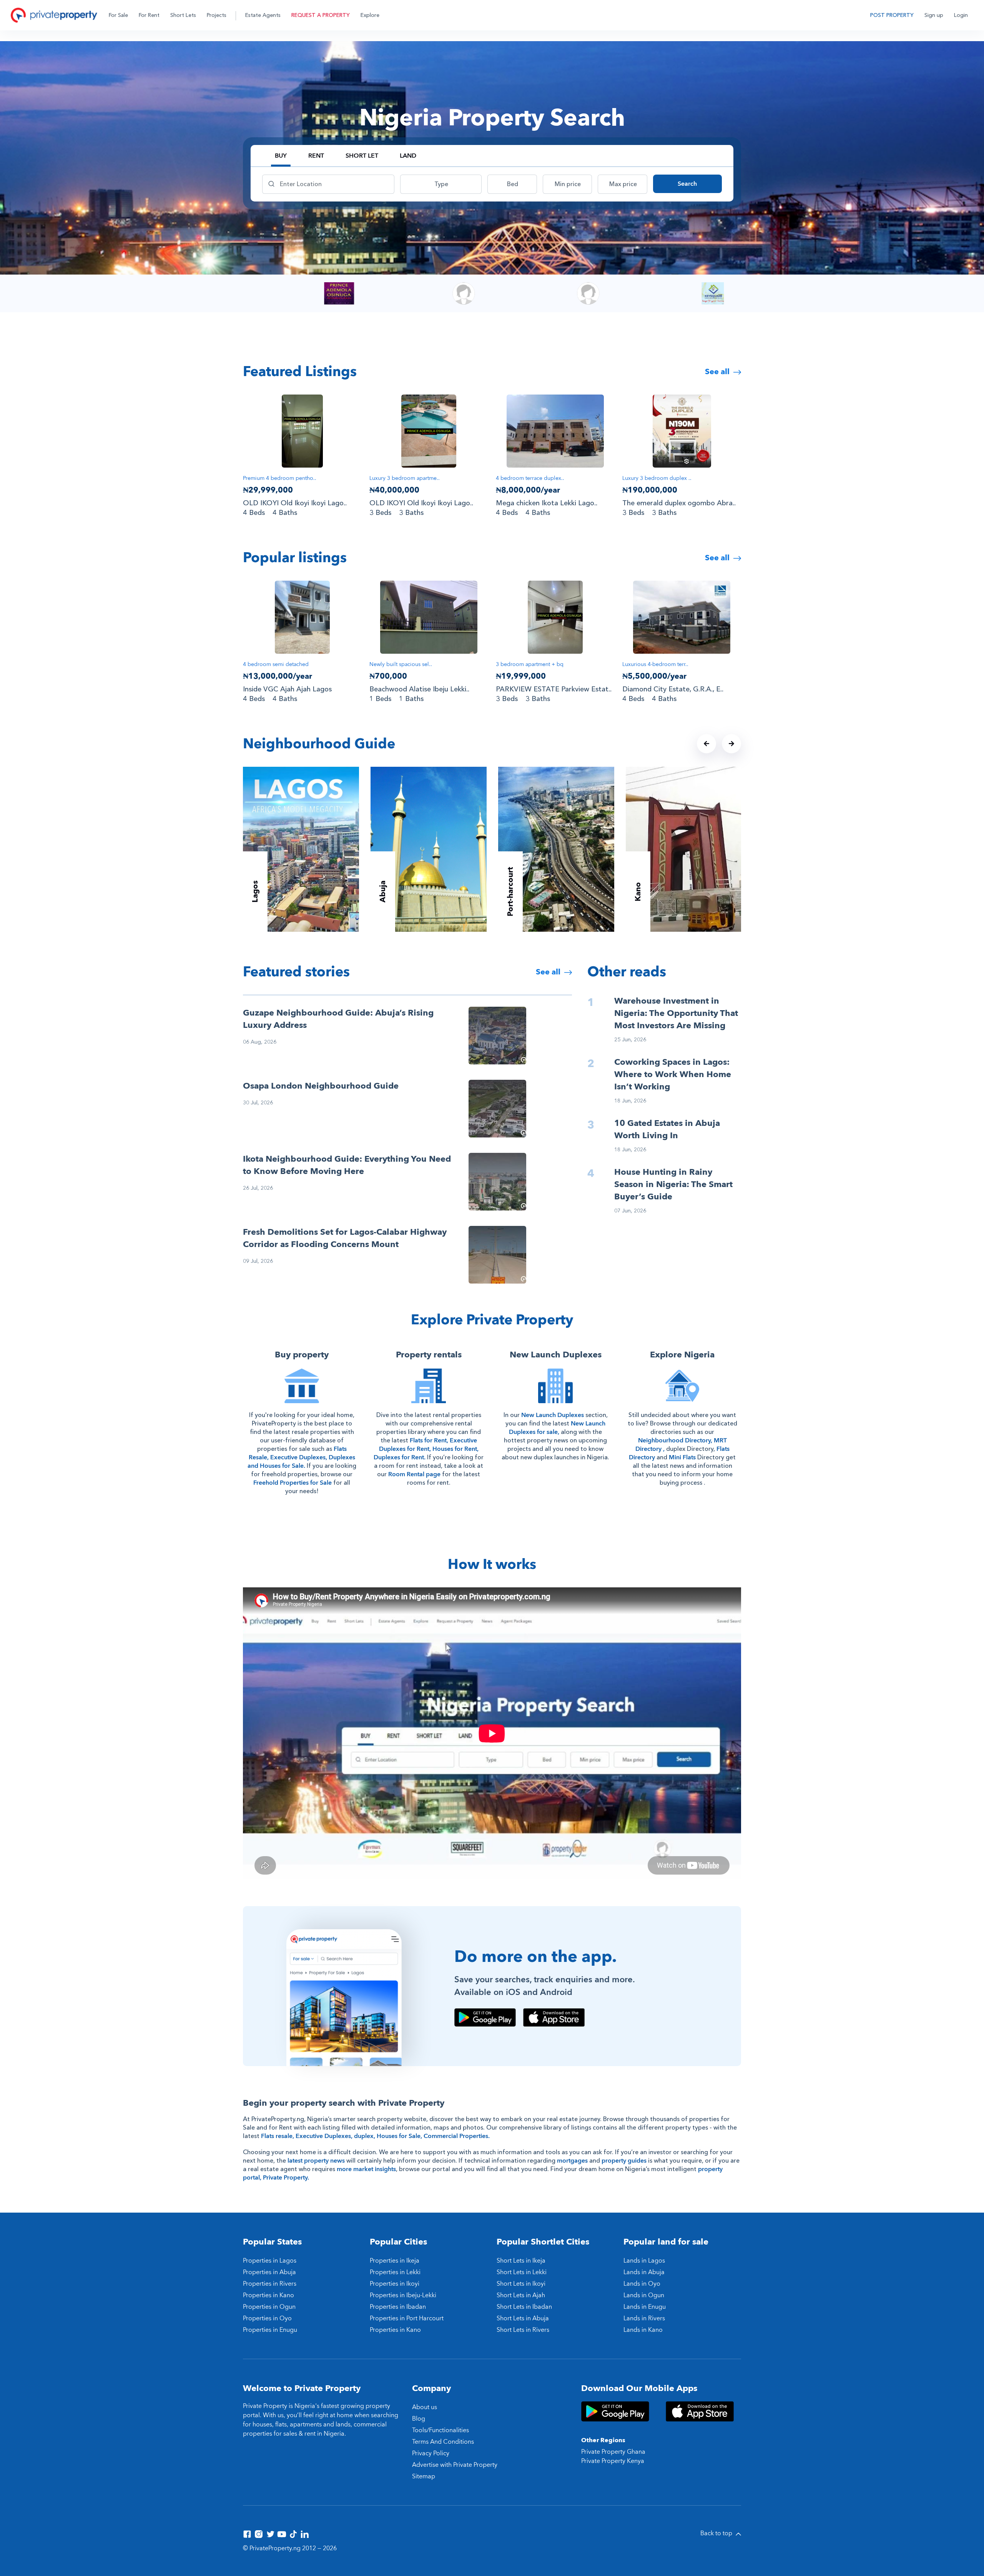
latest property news (316, 2161)
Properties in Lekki (395, 2272)
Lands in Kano (643, 2330)
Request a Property (321, 15)
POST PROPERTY (892, 15)
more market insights (366, 2169)
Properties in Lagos (270, 2261)
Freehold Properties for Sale (293, 1483)
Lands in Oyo (642, 2284)
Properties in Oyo (267, 2318)
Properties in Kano (268, 2295)
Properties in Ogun (269, 2307)
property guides (624, 2161)
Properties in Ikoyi (395, 2284)
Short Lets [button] (183, 15)
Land (408, 156)
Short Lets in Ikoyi (521, 2284)
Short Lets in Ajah (521, 2295)
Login (961, 15)
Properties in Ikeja (395, 2261)
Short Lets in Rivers (523, 2330)
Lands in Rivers (644, 2318)
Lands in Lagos (644, 2261)
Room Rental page (414, 1474)
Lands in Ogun (644, 2295)
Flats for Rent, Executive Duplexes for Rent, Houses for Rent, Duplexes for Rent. (426, 1449)
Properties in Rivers (270, 2284)
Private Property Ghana (613, 2452)
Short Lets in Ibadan (524, 2307)
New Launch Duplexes (553, 1415)
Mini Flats (682, 1457)
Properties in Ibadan (398, 2307)
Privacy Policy (431, 2453)
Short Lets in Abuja (523, 2318)
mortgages (572, 2161)
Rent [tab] (316, 156)
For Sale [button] (118, 15)
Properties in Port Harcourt (407, 2318)
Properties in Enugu (270, 2330)
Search (687, 184)
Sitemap (424, 2476)
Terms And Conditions (443, 2442)
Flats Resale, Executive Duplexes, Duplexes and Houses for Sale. (301, 1457)
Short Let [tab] (362, 156)
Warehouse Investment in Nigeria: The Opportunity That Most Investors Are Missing (676, 1013)
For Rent (149, 15)
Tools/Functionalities (440, 2430)
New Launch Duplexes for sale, (557, 1428)
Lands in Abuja (644, 2272)
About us (425, 2407)
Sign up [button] (934, 15)
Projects (217, 15)
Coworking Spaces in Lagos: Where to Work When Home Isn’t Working (673, 1074)
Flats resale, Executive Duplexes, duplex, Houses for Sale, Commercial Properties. (375, 2136)
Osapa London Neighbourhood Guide (321, 1086)
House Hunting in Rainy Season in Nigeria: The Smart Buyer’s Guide (673, 1184)
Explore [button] (370, 15)
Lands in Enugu (645, 2307)
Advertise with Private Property (455, 2465)
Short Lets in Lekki (522, 2272)
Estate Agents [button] (263, 15)
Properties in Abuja (269, 2272)
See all (718, 372)
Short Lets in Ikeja (521, 2261)
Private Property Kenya (613, 2461)
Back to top (717, 2533)
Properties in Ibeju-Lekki (403, 2295)
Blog (419, 2419)
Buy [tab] (281, 156)
